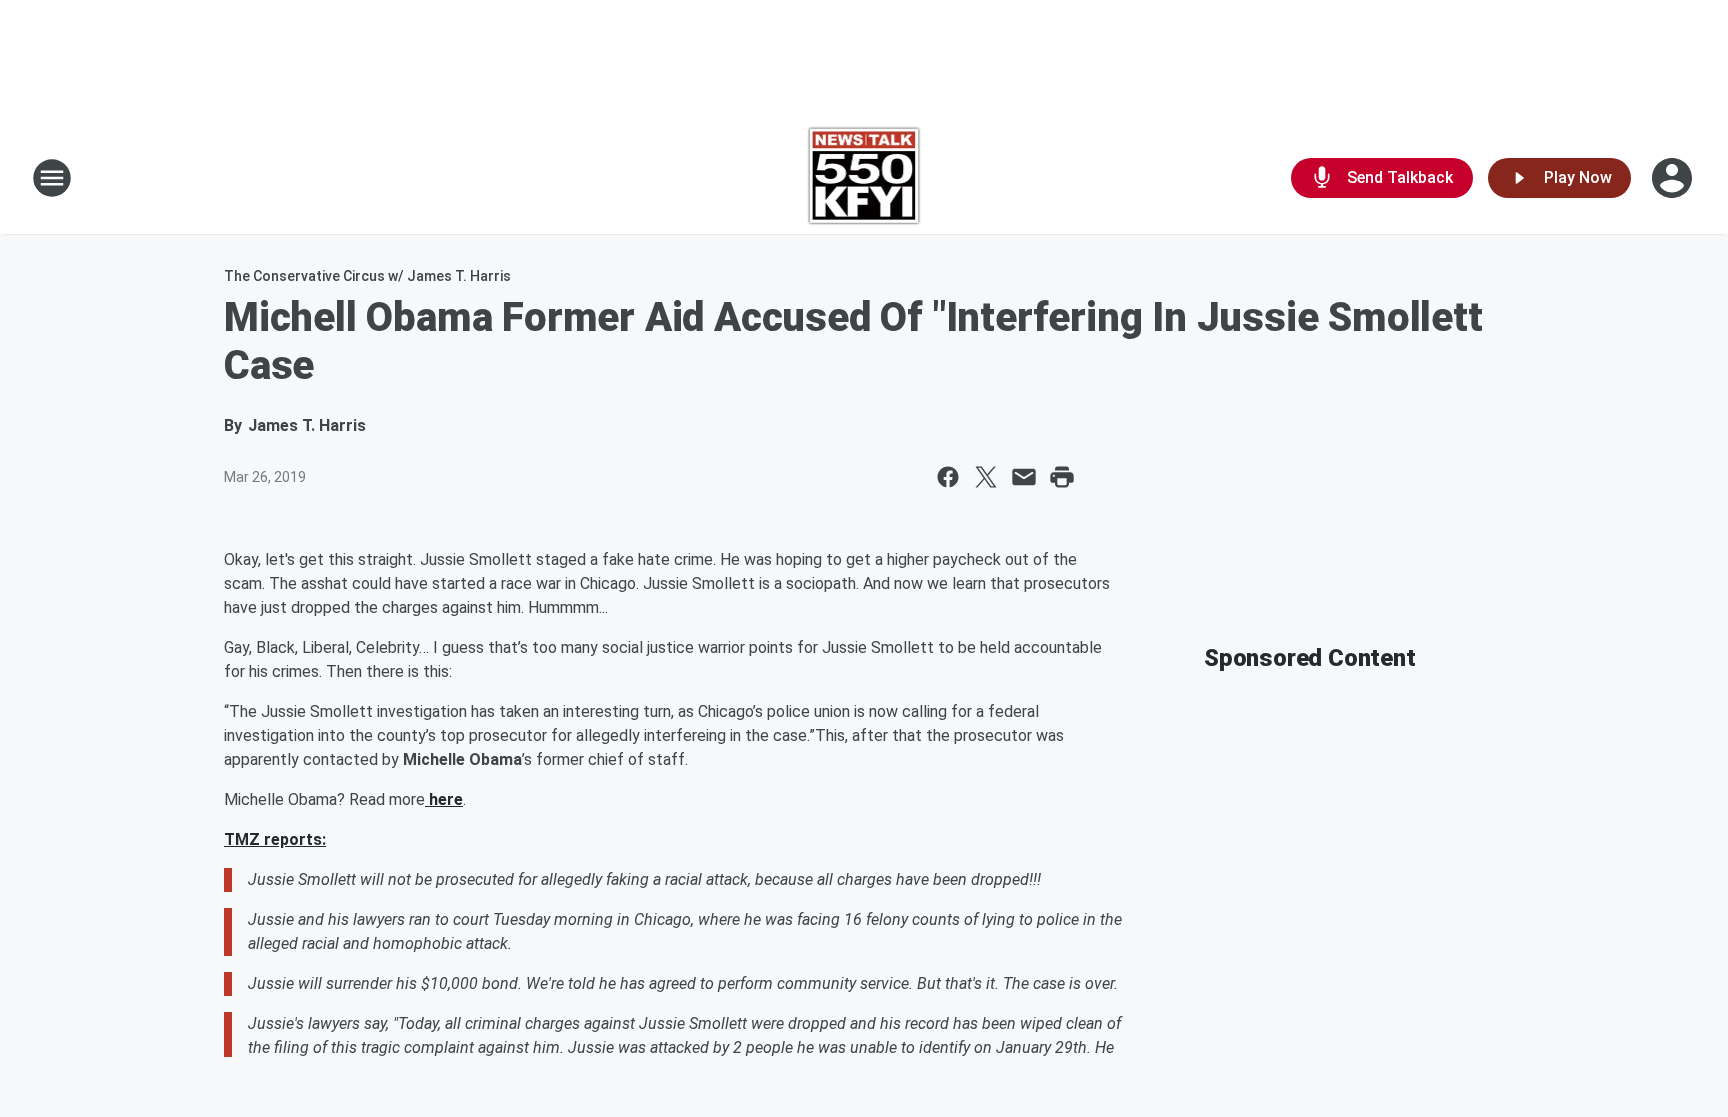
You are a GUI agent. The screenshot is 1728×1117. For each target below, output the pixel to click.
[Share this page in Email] (1024, 477)
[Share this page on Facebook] (948, 477)
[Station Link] (864, 178)
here (444, 799)
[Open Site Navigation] (52, 178)
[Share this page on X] (986, 477)
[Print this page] (1062, 477)
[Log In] (1674, 178)
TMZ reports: (275, 839)
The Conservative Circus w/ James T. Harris (367, 276)
